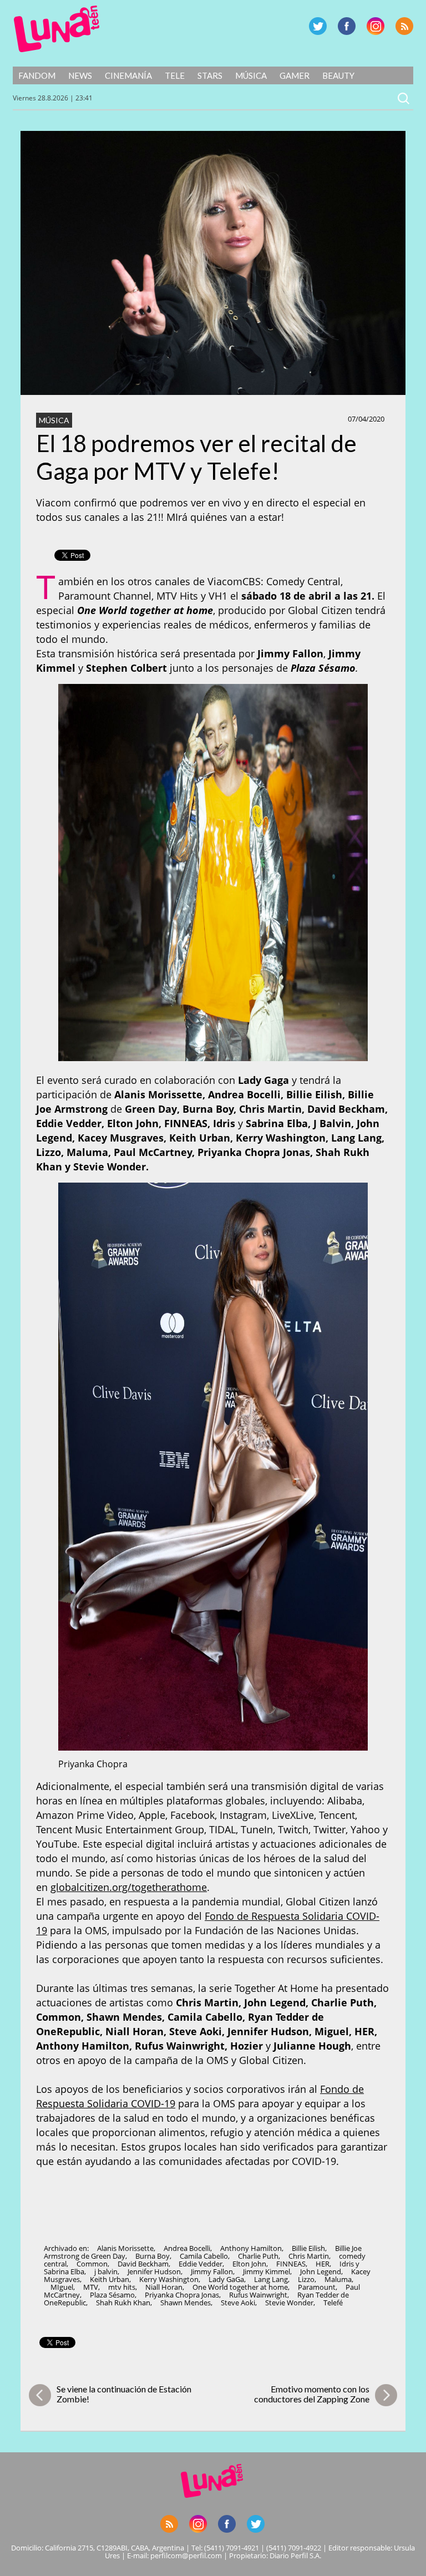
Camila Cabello (204, 2256)
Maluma (338, 2279)
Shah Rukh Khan (123, 2303)
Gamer (295, 75)
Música (251, 75)
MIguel (62, 2287)
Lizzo (306, 2279)
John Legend (321, 2271)
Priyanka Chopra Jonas (182, 2295)
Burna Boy (153, 2256)
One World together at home (240, 2287)
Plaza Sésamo (112, 2295)
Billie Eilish (308, 2248)
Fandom (37, 75)
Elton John (249, 2264)
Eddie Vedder (201, 2264)
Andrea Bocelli (187, 2248)
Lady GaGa (226, 2279)
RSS (404, 26)
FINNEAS (291, 2264)
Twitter (318, 26)
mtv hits (122, 2287)
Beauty (338, 75)
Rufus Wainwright (258, 2295)
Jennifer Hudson (154, 2271)
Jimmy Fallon (212, 2271)
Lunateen (57, 29)
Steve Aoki (238, 2303)
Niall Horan (164, 2287)
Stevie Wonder (289, 2303)
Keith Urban (110, 2279)
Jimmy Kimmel (267, 2271)
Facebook (347, 26)
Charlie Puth (258, 2256)
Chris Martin (309, 2256)
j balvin (106, 2271)
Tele (175, 75)
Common (92, 2264)
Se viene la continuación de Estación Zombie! (124, 2394)
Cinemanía (128, 75)
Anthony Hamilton (251, 2248)
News (80, 75)
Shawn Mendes (186, 2303)
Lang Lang (271, 2279)
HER (323, 2264)
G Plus (376, 26)
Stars (210, 75)
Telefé (333, 2303)
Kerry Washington (169, 2279)
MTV (91, 2287)
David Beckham (143, 2264)
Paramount (317, 2287)
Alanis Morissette (125, 2248)
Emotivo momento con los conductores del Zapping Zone (312, 2394)
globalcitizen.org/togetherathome (129, 1887)
